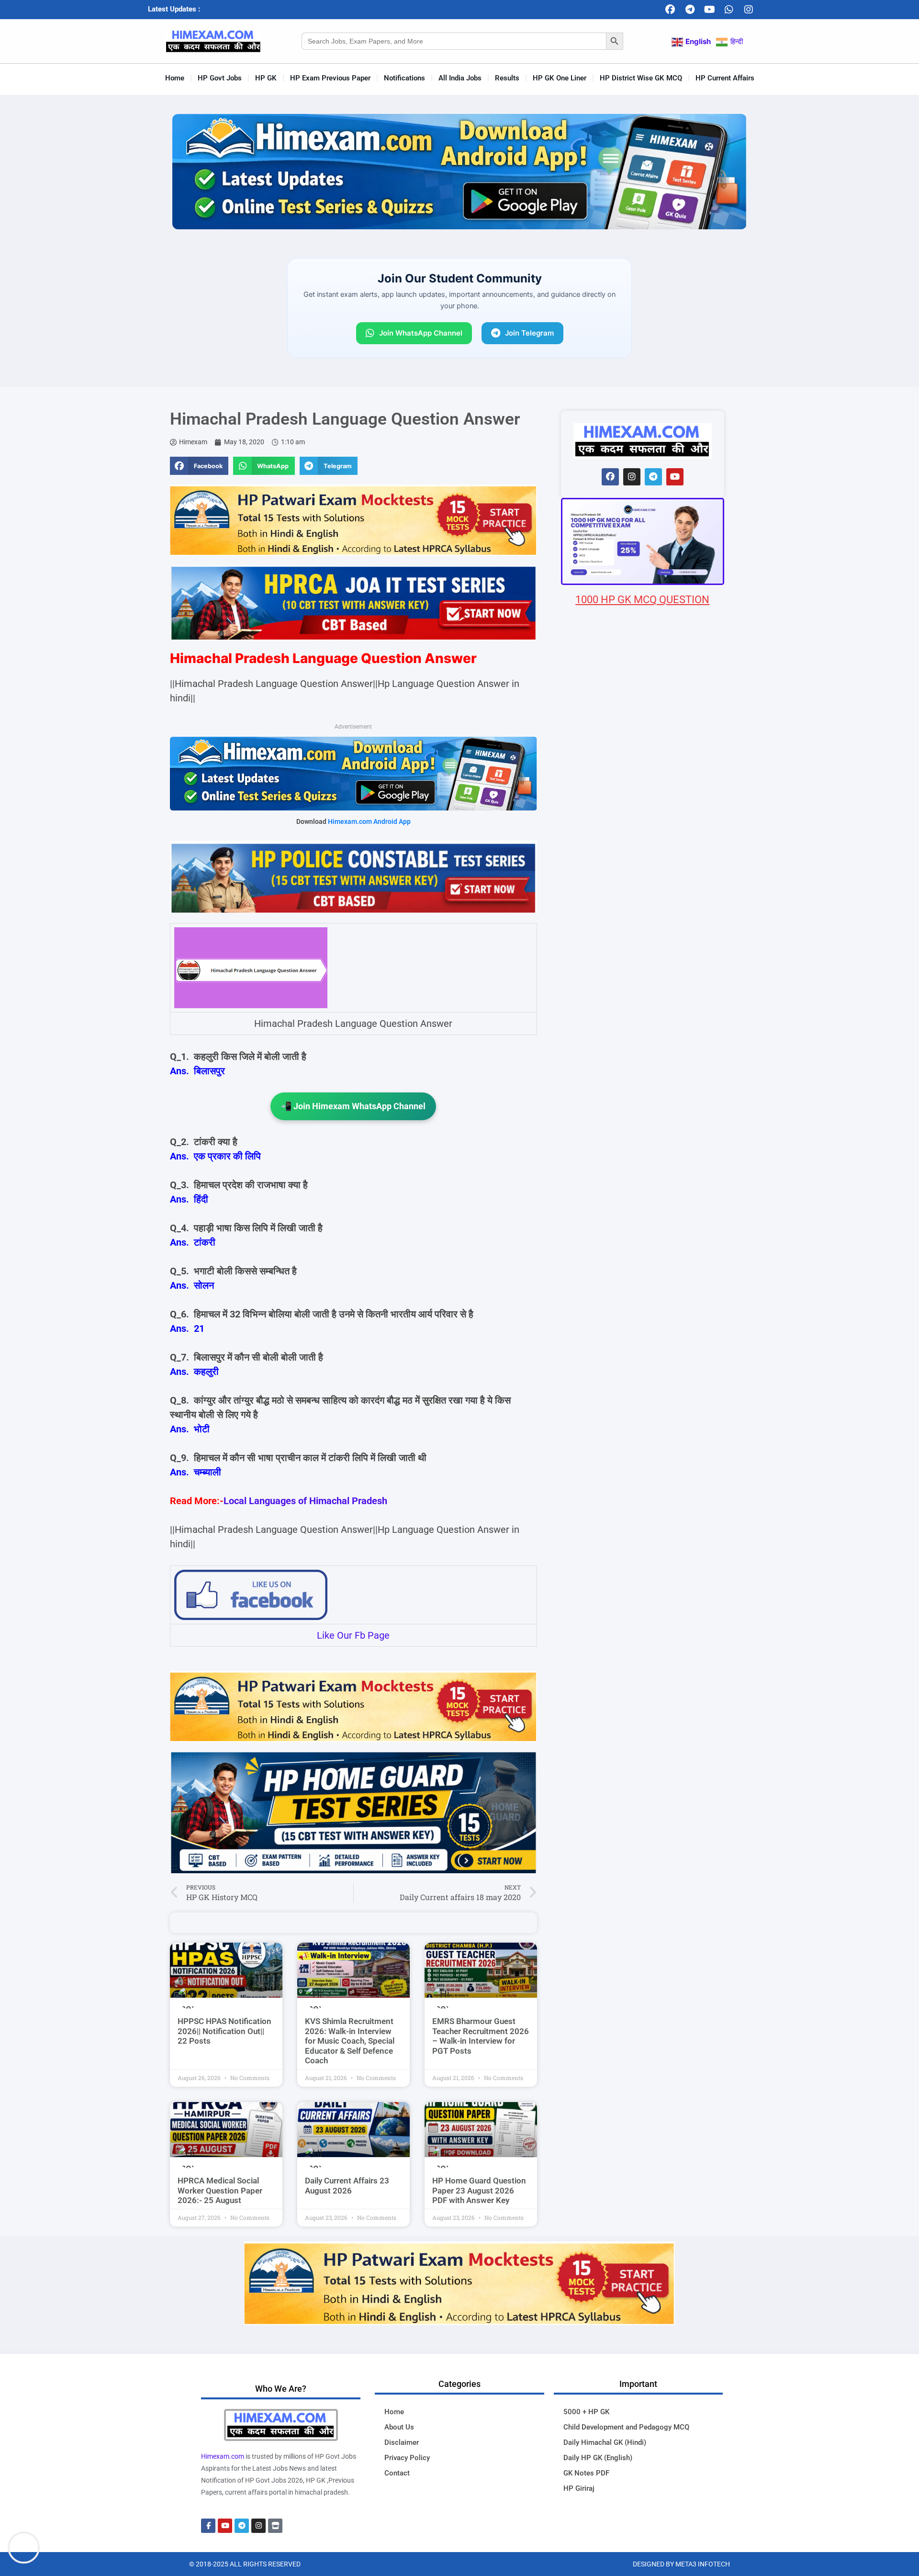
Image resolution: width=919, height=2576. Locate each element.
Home (175, 78)
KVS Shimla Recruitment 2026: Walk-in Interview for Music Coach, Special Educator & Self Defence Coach (350, 2041)
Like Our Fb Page (353, 1635)
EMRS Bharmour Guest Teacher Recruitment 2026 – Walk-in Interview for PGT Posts (481, 2036)
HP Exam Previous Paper (330, 78)
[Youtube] (709, 10)
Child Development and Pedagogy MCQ (626, 2427)
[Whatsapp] (729, 10)
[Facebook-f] (208, 2526)
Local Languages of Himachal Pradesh (305, 1501)
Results (507, 78)
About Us (399, 2427)
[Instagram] (749, 10)
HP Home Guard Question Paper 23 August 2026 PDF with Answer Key (479, 2190)
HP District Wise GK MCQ (641, 78)
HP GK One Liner (560, 78)
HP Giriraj (579, 2488)
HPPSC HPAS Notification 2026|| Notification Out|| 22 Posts (224, 2031)
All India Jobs (460, 78)
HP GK (266, 78)
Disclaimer (402, 2442)
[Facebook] (670, 10)
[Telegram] (690, 10)
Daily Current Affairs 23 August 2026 (347, 2185)
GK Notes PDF (586, 2473)
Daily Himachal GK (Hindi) (605, 2442)
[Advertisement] (643, 1172)
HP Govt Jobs (220, 78)
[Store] (275, 2526)
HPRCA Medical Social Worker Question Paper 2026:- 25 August (220, 2190)
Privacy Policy (407, 2458)
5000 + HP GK (586, 2412)
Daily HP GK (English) (598, 2458)
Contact (397, 2473)
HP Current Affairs (725, 78)
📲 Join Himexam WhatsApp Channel (353, 1106)
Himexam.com (223, 2456)
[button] (199, 466)
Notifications (404, 78)
